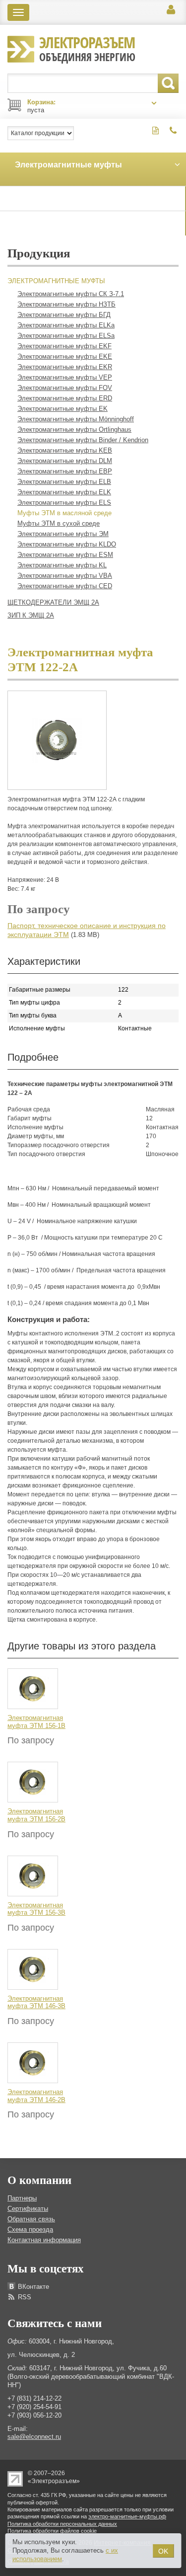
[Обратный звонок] (173, 131)
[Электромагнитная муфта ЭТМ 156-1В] (33, 1688)
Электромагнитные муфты (56, 281)
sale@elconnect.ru (34, 2437)
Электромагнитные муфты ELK (64, 492)
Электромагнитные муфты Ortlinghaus (74, 429)
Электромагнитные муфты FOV (65, 388)
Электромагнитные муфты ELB (64, 482)
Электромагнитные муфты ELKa (66, 325)
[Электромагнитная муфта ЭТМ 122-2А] (57, 740)
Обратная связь (31, 2219)
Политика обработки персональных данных (62, 2524)
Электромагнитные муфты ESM (65, 555)
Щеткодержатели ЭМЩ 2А (53, 602)
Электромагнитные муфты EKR (65, 367)
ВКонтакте (33, 2287)
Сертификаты (28, 2209)
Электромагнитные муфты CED (65, 586)
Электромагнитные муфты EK (62, 409)
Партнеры (22, 2198)
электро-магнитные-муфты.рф (127, 2516)
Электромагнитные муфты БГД (64, 315)
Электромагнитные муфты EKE (65, 356)
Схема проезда (30, 2229)
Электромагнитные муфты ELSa (66, 336)
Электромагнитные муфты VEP (65, 377)
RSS (25, 2297)
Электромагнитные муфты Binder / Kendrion (83, 440)
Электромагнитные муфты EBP (65, 471)
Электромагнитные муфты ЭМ (63, 534)
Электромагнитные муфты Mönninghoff (76, 419)
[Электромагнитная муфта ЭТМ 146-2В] (33, 2062)
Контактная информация (44, 2240)
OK (163, 2551)
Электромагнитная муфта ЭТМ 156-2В (36, 1815)
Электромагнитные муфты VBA (65, 576)
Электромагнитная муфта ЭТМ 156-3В (36, 1909)
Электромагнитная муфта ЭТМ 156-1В (36, 1722)
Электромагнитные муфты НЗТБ (66, 304)
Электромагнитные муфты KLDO (67, 544)
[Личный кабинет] (171, 10)
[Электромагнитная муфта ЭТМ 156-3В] (33, 1875)
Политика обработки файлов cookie (52, 2531)
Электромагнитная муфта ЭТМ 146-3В (36, 2002)
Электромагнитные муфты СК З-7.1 (71, 294)
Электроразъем (87, 48)
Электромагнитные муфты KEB (65, 450)
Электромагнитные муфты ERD (65, 398)
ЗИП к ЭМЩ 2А (31, 615)
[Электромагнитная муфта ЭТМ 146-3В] (33, 1969)
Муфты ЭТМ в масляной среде (64, 513)
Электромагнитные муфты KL (62, 565)
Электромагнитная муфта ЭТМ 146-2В (36, 2096)
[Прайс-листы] (155, 131)
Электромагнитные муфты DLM (65, 461)
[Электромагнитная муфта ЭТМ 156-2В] (33, 1782)
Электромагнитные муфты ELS (64, 503)
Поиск (168, 83)
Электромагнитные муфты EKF (64, 346)
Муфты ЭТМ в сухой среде (59, 523)
